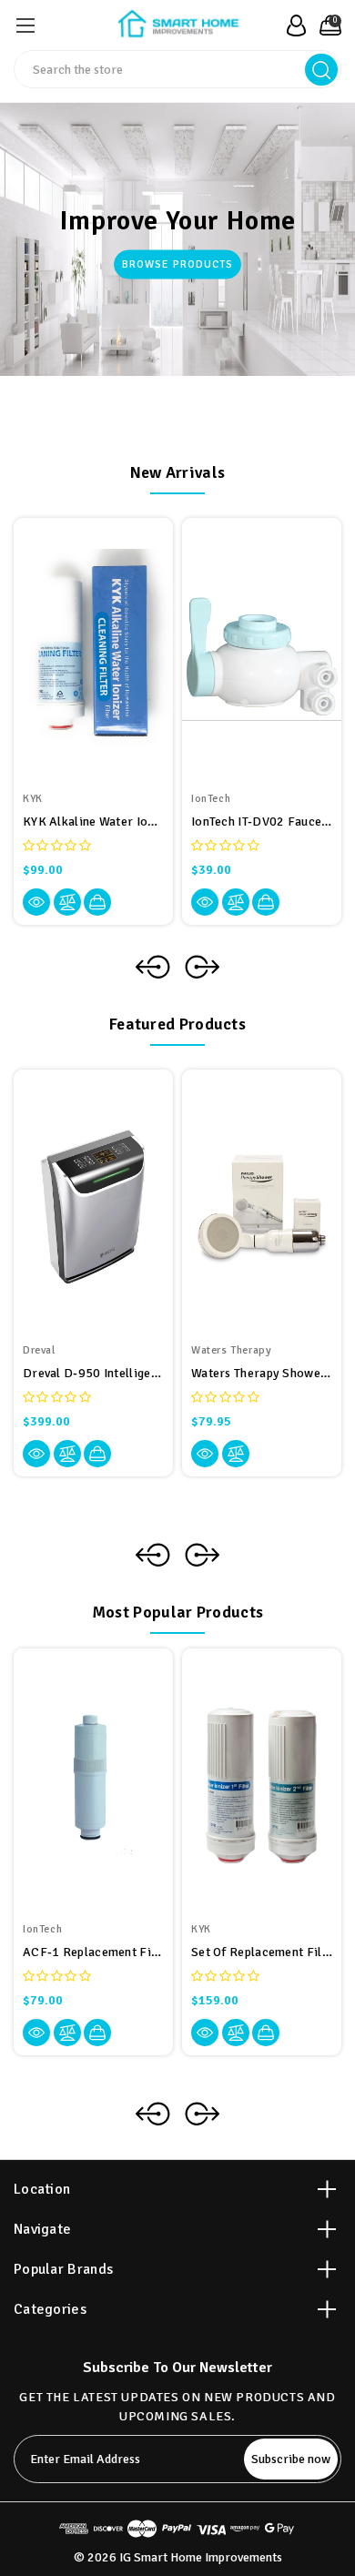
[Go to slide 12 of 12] (153, 2114)
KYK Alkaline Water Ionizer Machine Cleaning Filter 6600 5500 (93, 821)
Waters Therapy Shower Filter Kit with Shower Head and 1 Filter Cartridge (262, 1373)
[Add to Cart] (97, 902)
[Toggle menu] (25, 25)
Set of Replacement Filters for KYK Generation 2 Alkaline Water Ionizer (262, 1952)
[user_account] (291, 25)
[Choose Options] (266, 2033)
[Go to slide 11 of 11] (153, 967)
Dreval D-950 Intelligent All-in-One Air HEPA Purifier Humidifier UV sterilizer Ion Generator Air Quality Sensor (93, 1373)
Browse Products (177, 264)
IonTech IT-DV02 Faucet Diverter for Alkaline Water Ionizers (262, 821)
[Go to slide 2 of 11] (202, 967)
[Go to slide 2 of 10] (202, 1555)
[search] (321, 70)
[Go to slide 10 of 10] (153, 1555)
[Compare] (67, 902)
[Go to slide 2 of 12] (202, 2114)
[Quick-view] (36, 902)
